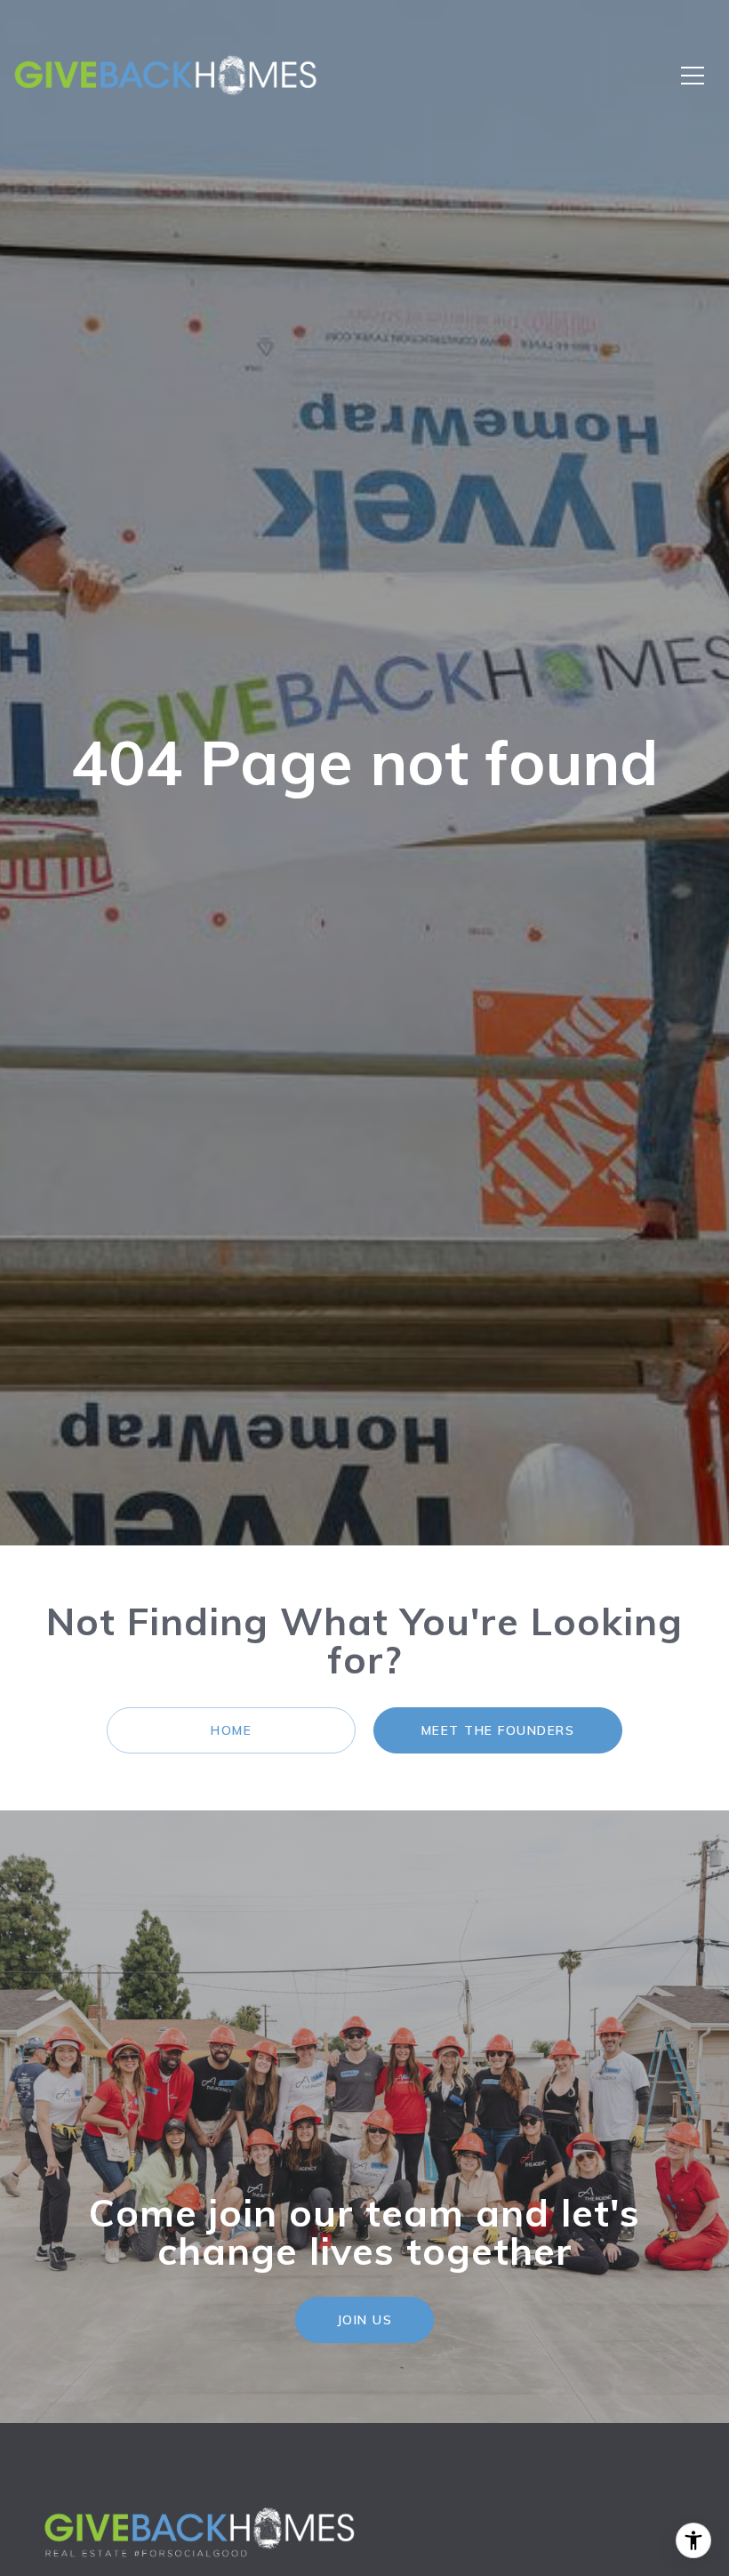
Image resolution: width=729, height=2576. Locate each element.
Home (231, 1730)
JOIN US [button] (365, 2320)
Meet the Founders (498, 1730)
